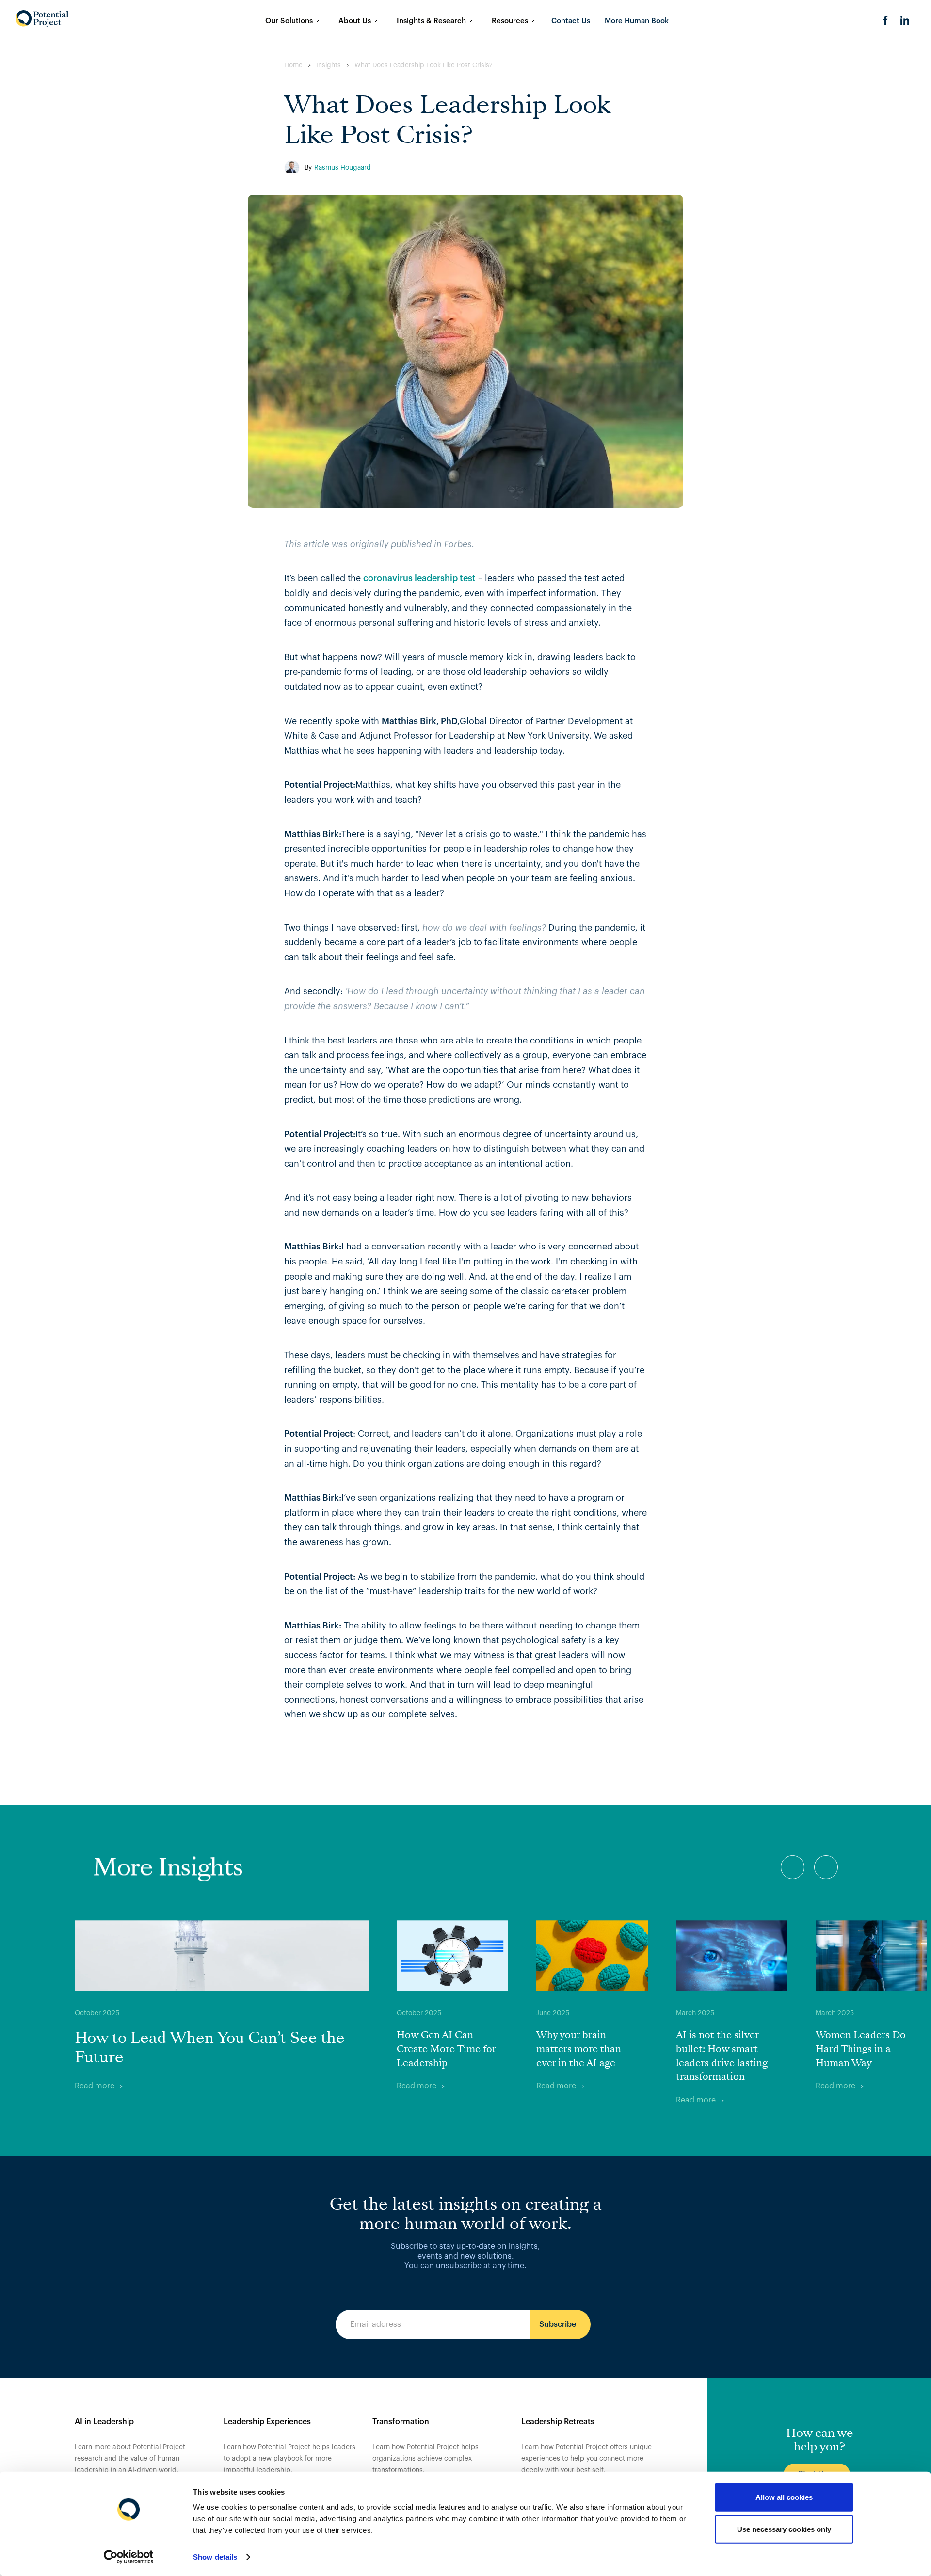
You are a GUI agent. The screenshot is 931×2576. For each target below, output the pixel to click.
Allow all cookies (784, 2497)
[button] (793, 1867)
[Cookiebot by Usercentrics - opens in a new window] (129, 2557)
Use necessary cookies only (784, 2529)
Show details (215, 2557)
